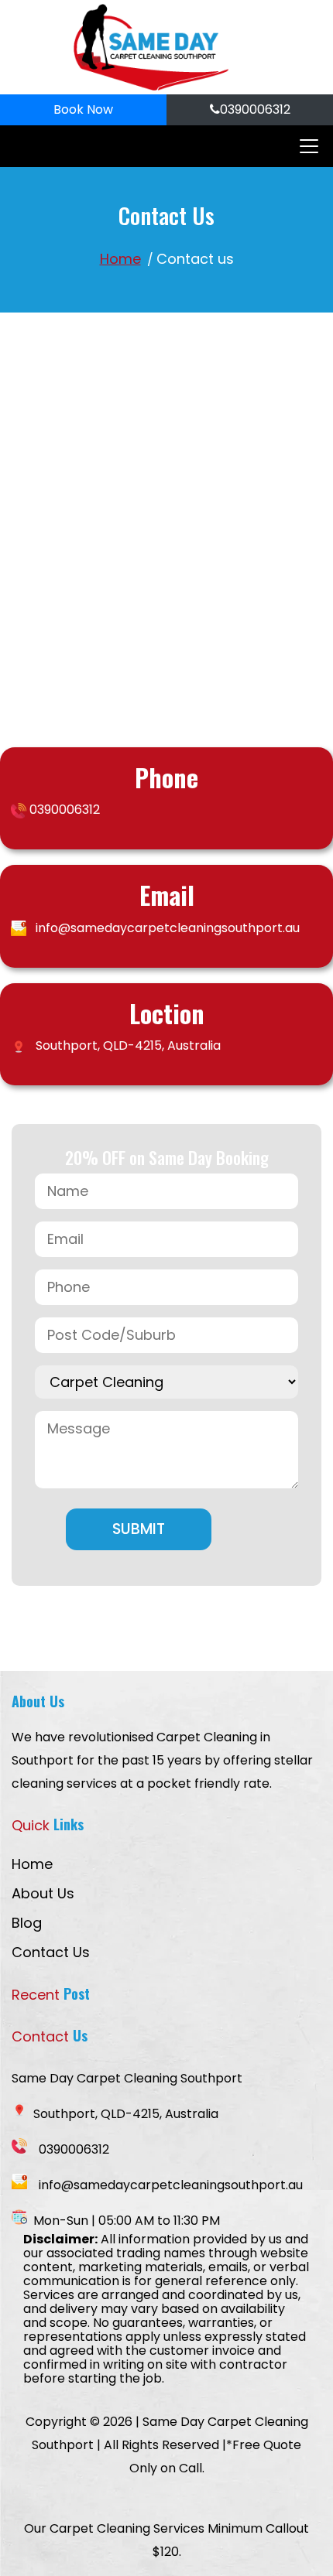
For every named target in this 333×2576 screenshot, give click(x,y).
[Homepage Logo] (151, 47)
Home (120, 259)
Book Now (83, 109)
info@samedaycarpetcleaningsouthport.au (168, 928)
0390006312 (255, 109)
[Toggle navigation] (304, 146)
